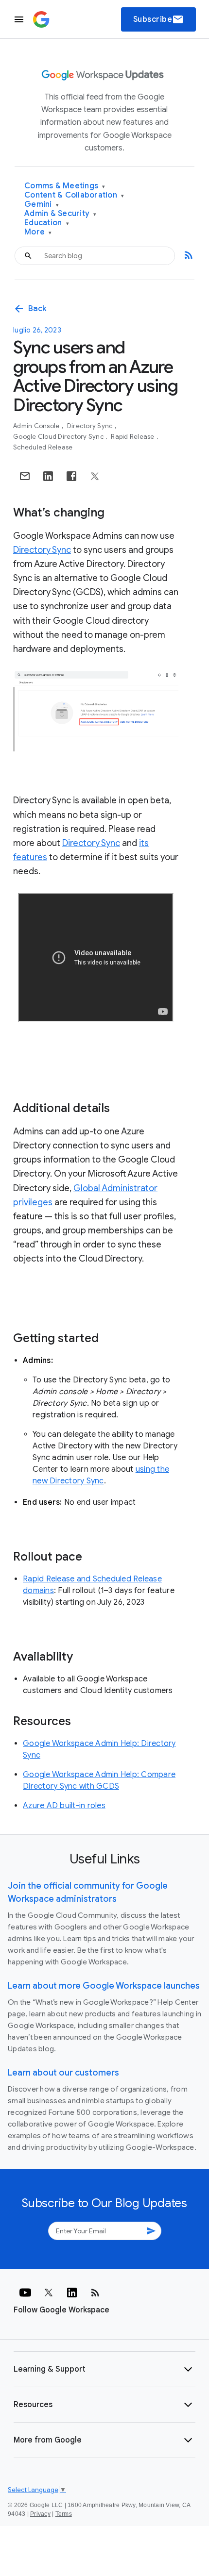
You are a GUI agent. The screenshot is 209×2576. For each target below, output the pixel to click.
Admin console (37, 426)
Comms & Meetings (65, 186)
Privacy (40, 2514)
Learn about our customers (63, 2073)
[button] (104, 2369)
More (38, 232)
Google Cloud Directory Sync (59, 437)
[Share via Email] (25, 476)
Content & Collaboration (74, 195)
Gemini (42, 205)
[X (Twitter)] (49, 2293)
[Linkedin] (72, 2293)
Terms (64, 2514)
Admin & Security (61, 214)
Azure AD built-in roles (64, 1806)
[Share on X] (95, 476)
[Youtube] (25, 2293)
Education (47, 223)
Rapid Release (133, 437)
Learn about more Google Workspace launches (104, 1986)
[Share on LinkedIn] (48, 476)
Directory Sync (91, 426)
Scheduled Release (43, 447)
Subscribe (159, 19)
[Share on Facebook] (71, 476)
